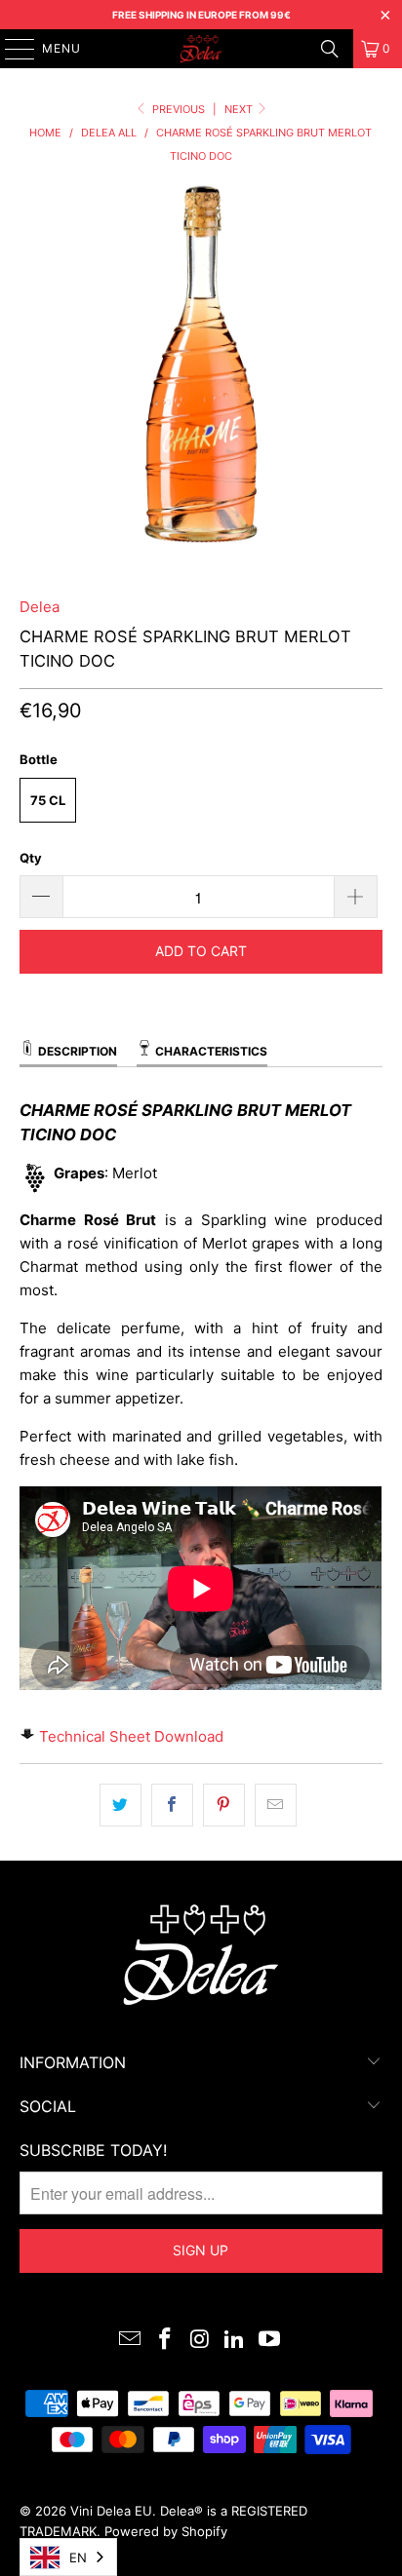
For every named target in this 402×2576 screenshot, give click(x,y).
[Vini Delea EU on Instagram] (200, 2341)
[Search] (330, 49)
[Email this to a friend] (276, 1805)
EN (78, 2557)
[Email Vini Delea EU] (131, 2341)
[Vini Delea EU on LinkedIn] (235, 2341)
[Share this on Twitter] (121, 1805)
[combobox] (68, 2557)
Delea (40, 607)
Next (240, 109)
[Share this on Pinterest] (224, 1805)
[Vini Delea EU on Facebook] (165, 2341)
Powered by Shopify (166, 2531)
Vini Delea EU (111, 2511)
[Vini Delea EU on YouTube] (270, 2341)
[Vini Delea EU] (201, 49)
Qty (31, 858)
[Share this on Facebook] (172, 1805)
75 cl (48, 800)
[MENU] (10, 49)
